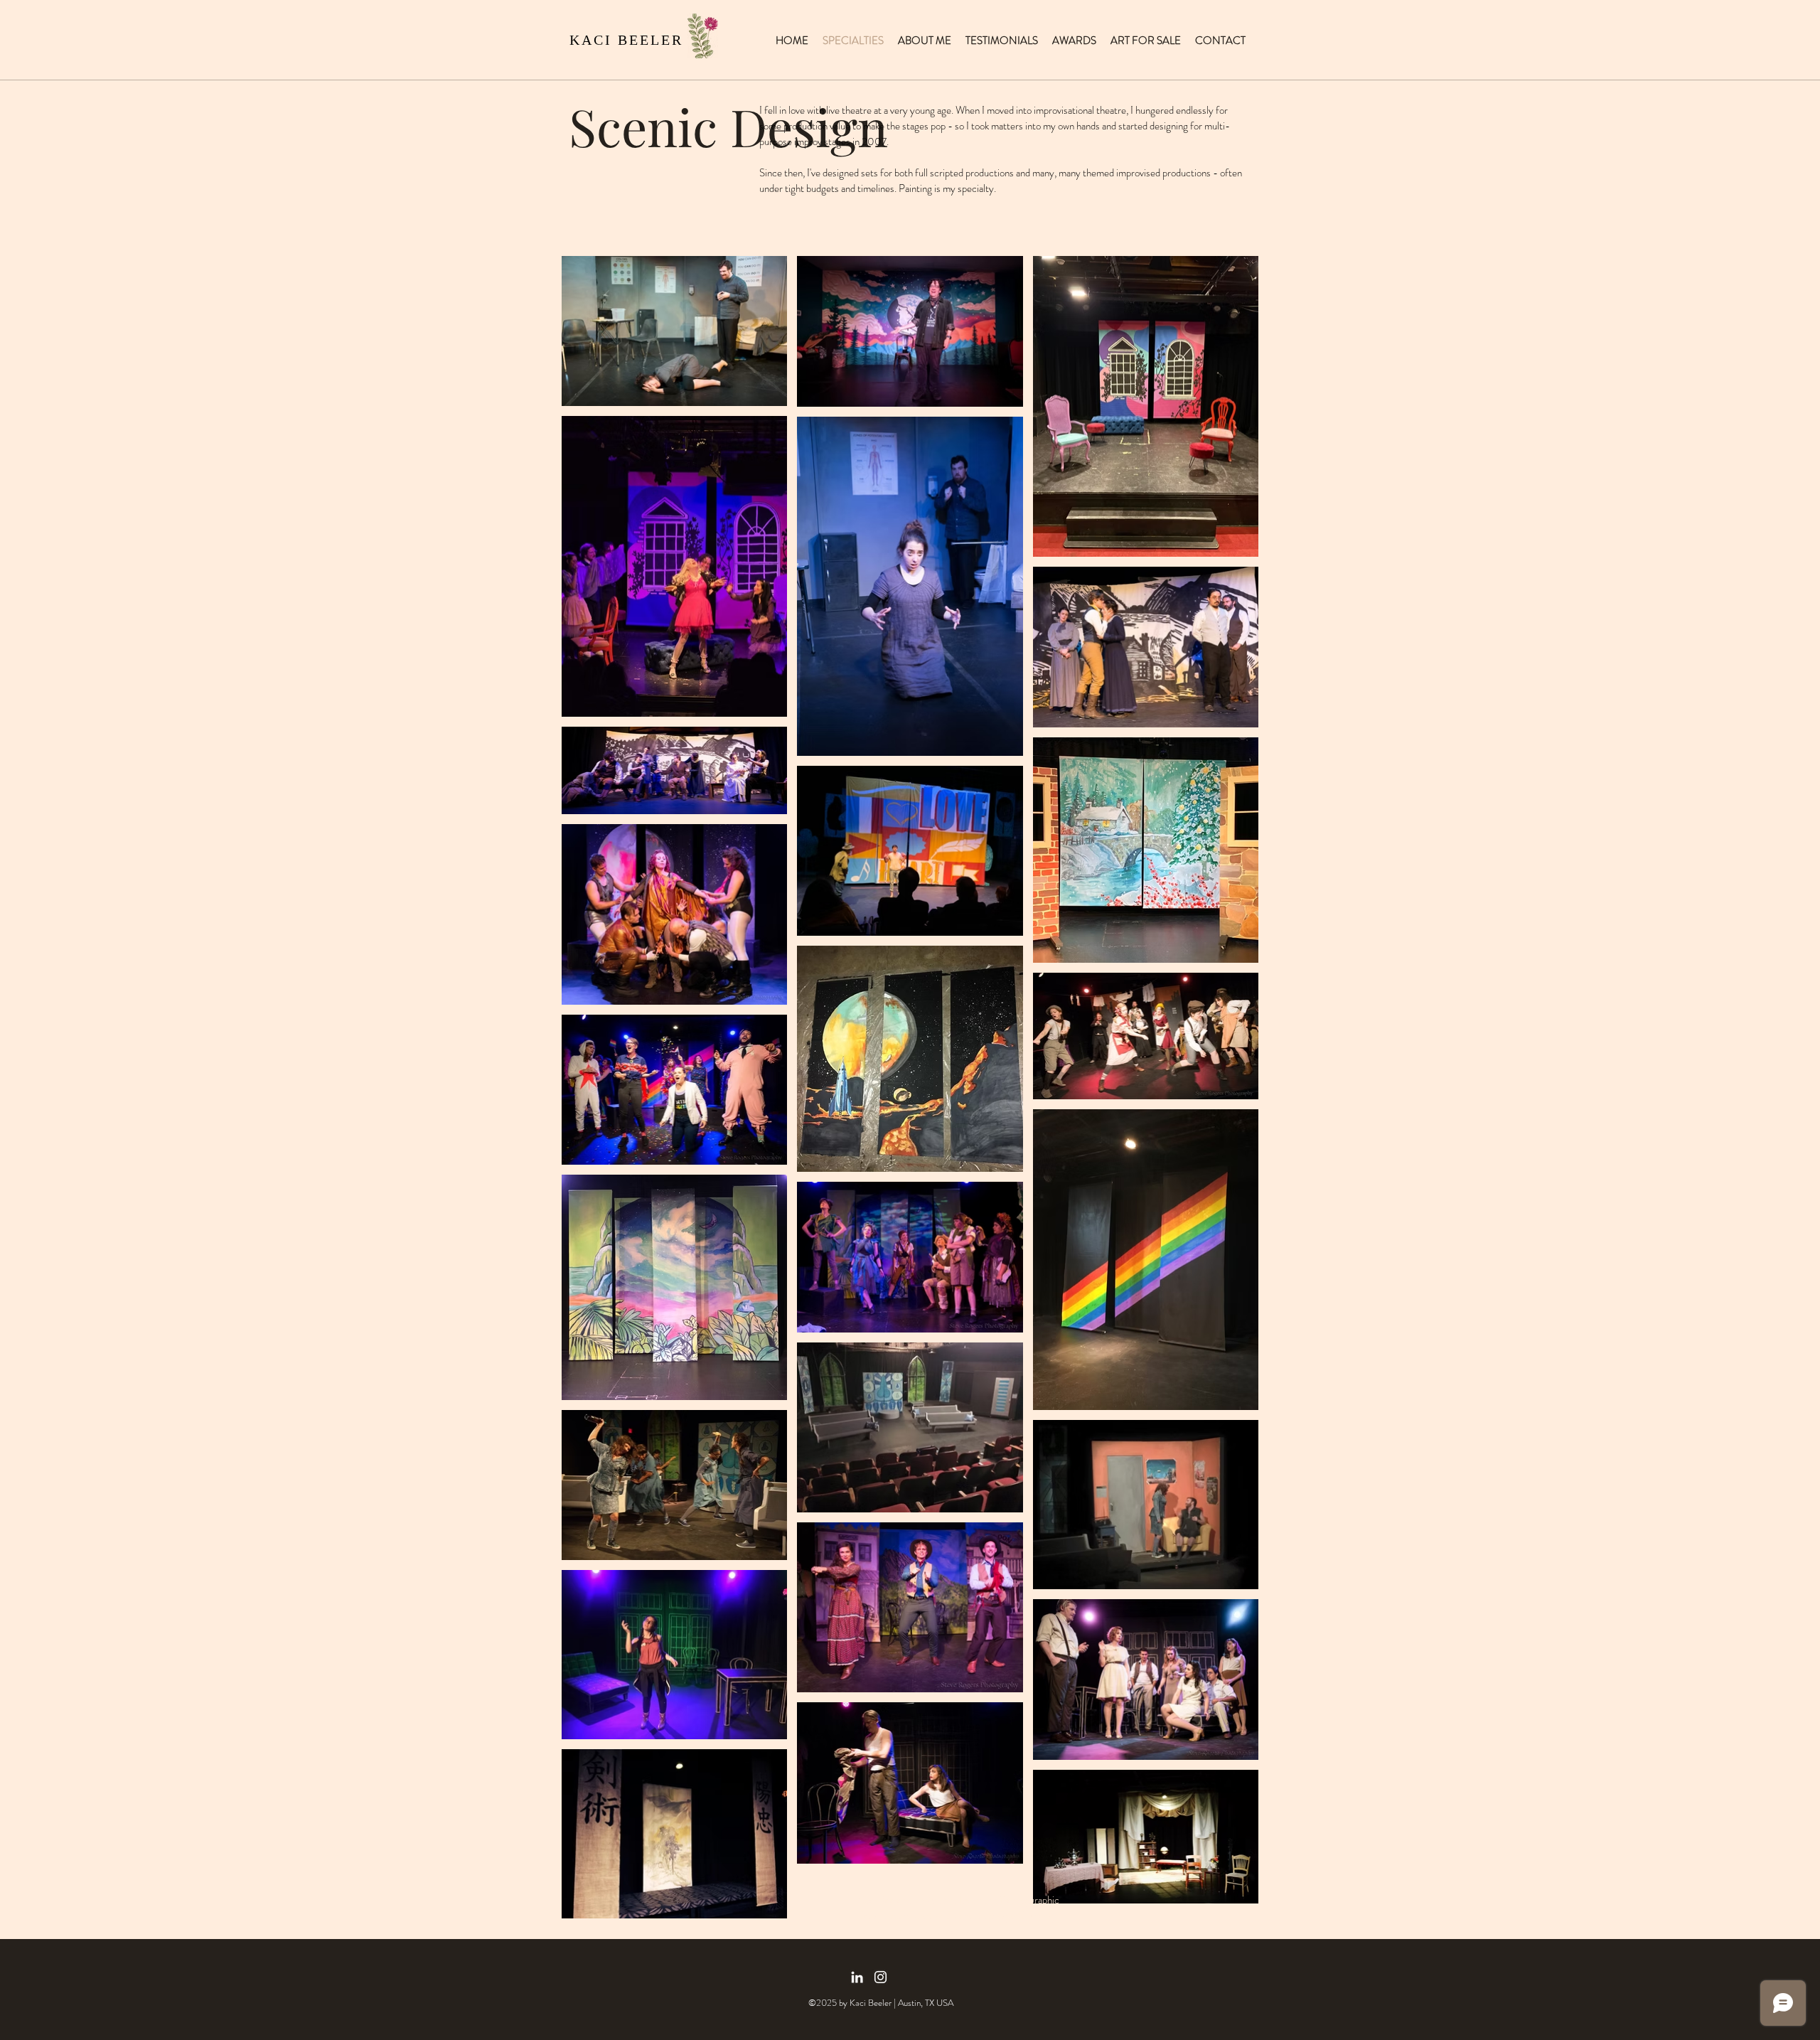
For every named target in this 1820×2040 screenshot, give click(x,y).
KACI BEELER (626, 40)
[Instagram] (880, 1977)
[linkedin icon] (857, 1977)
